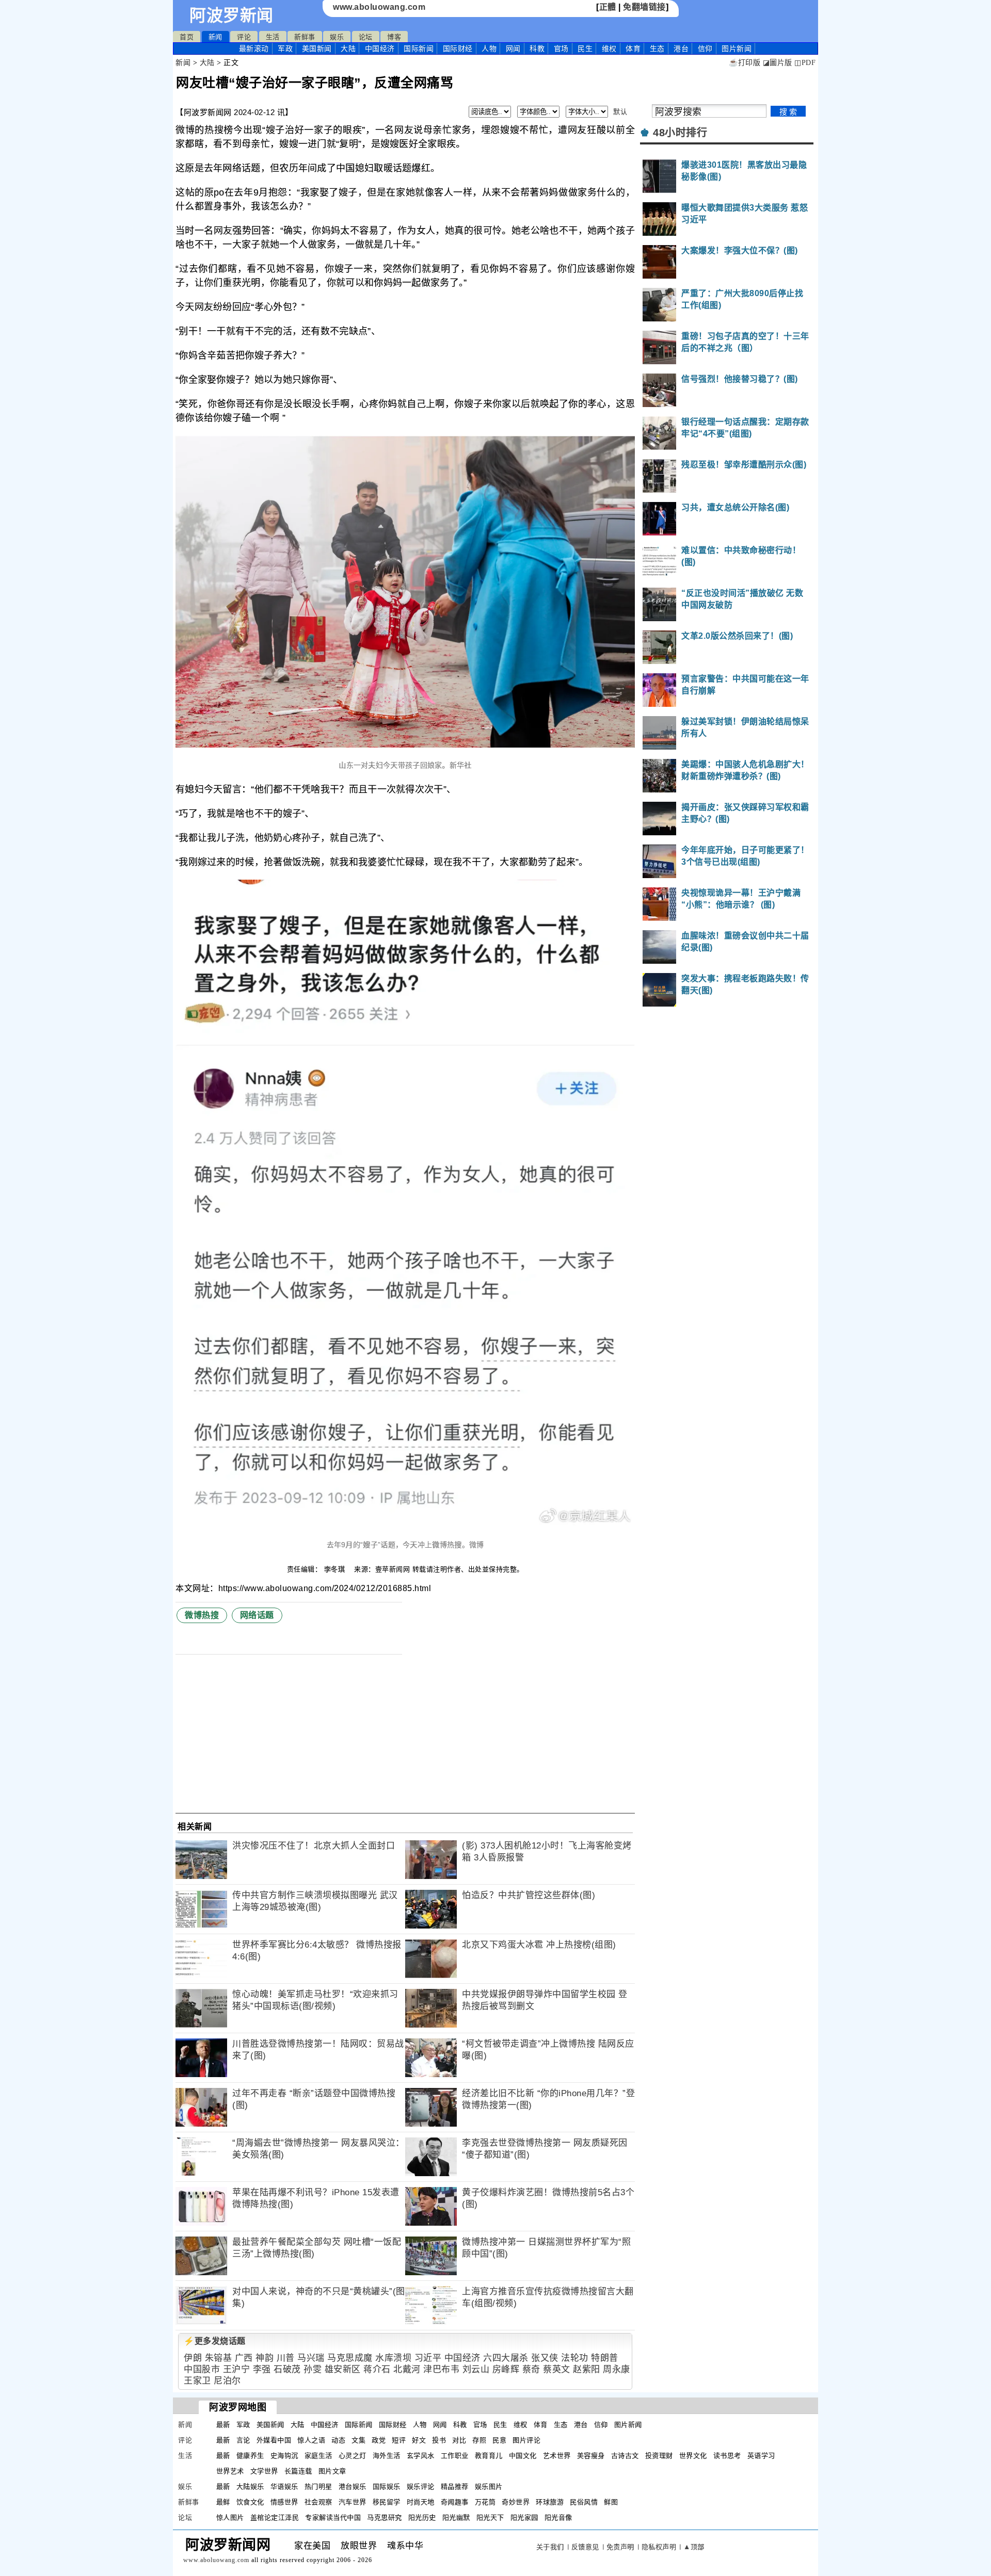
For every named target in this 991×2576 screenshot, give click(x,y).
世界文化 (693, 2456)
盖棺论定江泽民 (275, 2517)
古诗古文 (625, 2456)
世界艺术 (230, 2471)
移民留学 (387, 2502)
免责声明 (620, 2547)
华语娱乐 (284, 2486)
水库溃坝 (393, 2358)
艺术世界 (557, 2456)
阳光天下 (490, 2517)
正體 (608, 7)
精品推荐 (455, 2486)
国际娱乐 (387, 2486)
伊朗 (193, 2358)
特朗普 (605, 2358)
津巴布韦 (441, 2369)
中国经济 (380, 48)
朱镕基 (219, 2358)
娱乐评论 (421, 2486)
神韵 (265, 2358)
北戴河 (407, 2369)
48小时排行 (680, 133)
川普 (286, 2358)
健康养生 (250, 2456)
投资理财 (659, 2456)
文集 (358, 2440)
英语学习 (761, 2456)
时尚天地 (421, 2502)
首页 (187, 37)
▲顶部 (694, 2547)
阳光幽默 (456, 2517)
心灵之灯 (353, 2456)
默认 (620, 112)
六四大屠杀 (506, 2358)
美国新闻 (317, 48)
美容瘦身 (591, 2456)
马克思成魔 (350, 2358)
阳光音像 (558, 2517)
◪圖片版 (778, 63)
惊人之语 (311, 2440)
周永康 (617, 2369)
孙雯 (313, 2369)
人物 (489, 48)
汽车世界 (353, 2502)
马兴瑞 (311, 2358)
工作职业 (455, 2456)
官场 (561, 48)
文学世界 (264, 2471)
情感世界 (284, 2502)
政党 (379, 2440)
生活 (273, 37)
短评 (399, 2440)
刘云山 (476, 2369)
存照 (479, 2440)
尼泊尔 (227, 2381)
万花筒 (485, 2502)
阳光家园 (524, 2517)
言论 (243, 2440)
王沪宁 (237, 2369)
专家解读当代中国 (333, 2517)
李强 (262, 2369)
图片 (737, 48)
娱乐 (337, 37)
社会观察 (318, 2502)
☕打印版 (745, 63)
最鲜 (223, 2502)
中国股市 (202, 2369)
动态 (338, 2440)
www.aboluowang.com (379, 7)
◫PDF (805, 63)
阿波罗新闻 (231, 15)
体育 (633, 48)
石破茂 (287, 2369)
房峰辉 (506, 2369)
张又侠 (545, 2358)
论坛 (366, 37)
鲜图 (611, 2502)
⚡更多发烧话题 (215, 2341)
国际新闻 (419, 48)
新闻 (215, 37)
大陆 (348, 48)
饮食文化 (250, 2502)
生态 (657, 48)
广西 (244, 2358)
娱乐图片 (489, 2486)
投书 (439, 2440)
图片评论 (526, 2440)
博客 (394, 37)
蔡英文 (557, 2369)
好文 (419, 2440)
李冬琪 (336, 1569)
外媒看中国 (274, 2440)
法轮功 (575, 2358)
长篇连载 (298, 2471)
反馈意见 (585, 2547)
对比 (459, 2440)
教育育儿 (489, 2456)
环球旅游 (550, 2502)
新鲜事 (305, 37)
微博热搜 (202, 1615)
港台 (681, 48)
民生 (585, 48)
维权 (609, 48)
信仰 (705, 48)
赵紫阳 (587, 2369)
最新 (254, 48)
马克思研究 (385, 2517)
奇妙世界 (516, 2502)
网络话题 (257, 1615)
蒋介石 (377, 2369)
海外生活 (387, 2456)
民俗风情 (584, 2502)
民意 (499, 2440)
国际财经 (458, 48)
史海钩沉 (284, 2456)
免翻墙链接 (644, 7)
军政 (285, 48)
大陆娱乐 (250, 2486)
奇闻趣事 (455, 2502)
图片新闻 (628, 2425)
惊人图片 (230, 2517)
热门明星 (318, 2486)
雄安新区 (343, 2369)
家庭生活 (318, 2456)
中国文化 (523, 2456)
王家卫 (197, 2381)
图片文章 (332, 2471)
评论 (244, 37)
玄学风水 (421, 2456)
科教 (537, 48)
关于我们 (550, 2547)
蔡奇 (531, 2369)
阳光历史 (422, 2517)
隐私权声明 (659, 2547)
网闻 (513, 48)
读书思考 (727, 2456)
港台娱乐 (353, 2486)
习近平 (428, 2358)
